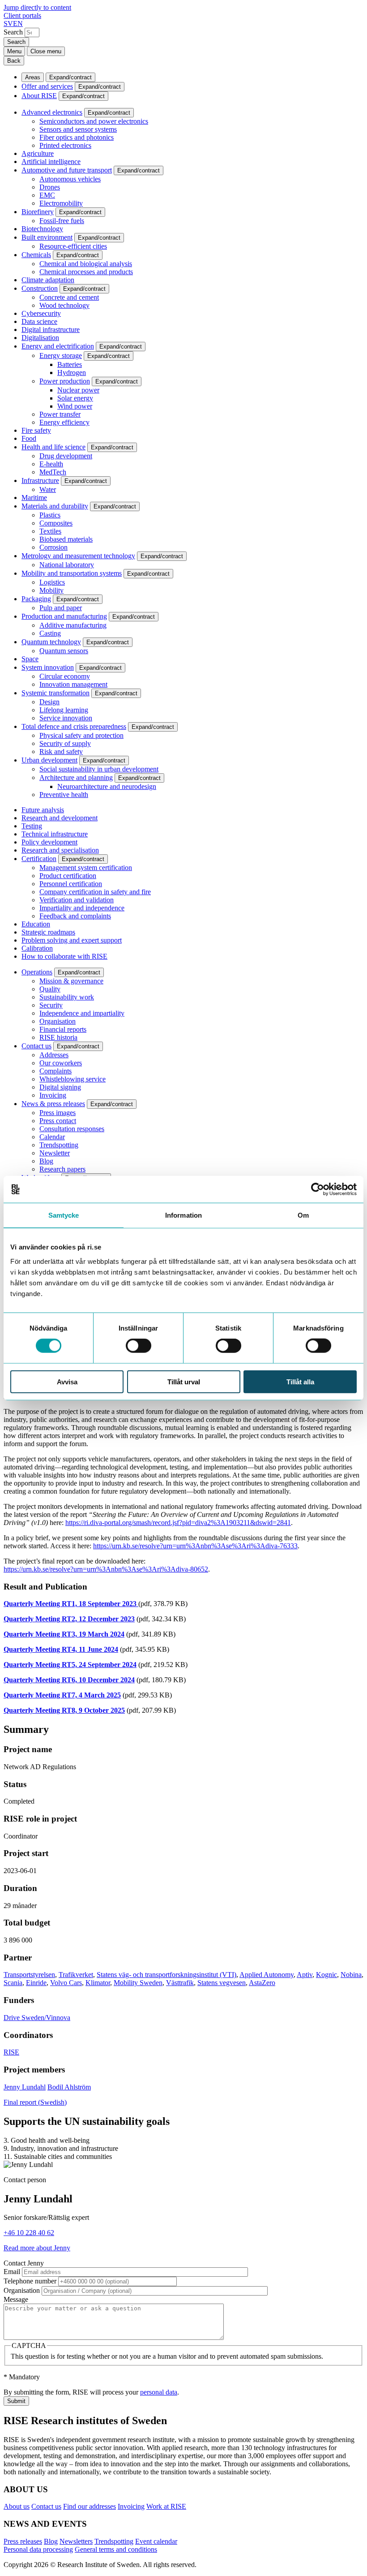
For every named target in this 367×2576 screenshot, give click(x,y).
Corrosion (53, 547)
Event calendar (156, 2541)
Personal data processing (38, 2549)
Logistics (52, 582)
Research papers (62, 1169)
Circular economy (65, 676)
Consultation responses (72, 1129)
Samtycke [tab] (64, 1215)
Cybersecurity (41, 313)
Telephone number (30, 2281)
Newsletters (76, 2541)
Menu (14, 51)
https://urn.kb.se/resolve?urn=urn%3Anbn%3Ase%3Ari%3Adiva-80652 (106, 1569)
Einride (36, 1983)
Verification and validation (77, 900)
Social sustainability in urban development (99, 769)
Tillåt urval (184, 1381)
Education (36, 924)
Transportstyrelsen (29, 1975)
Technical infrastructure (55, 834)
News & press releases (53, 1104)
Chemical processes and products (86, 272)
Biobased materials (66, 539)
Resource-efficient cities (73, 246)
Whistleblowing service (73, 1079)
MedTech (53, 472)
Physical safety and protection (81, 735)
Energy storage (61, 355)
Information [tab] (183, 1215)
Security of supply (65, 743)
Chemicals (36, 255)
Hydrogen (72, 373)
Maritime (34, 498)
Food (29, 438)
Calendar (52, 1137)
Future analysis (43, 810)
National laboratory (67, 565)
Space (30, 659)
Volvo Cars (66, 1983)
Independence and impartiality (82, 1013)
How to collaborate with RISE (64, 956)
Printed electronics (65, 145)
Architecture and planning (76, 778)
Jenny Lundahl (25, 2087)
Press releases (23, 2541)
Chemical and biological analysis (86, 264)
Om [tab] (303, 1215)
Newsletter (55, 1153)
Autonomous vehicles (70, 179)
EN (18, 24)
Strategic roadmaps (48, 932)
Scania (13, 1983)
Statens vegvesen (222, 1983)
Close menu (46, 51)
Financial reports (63, 1029)
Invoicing (53, 1095)
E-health (51, 464)
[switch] (139, 1346)
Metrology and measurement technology (78, 556)
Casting (50, 633)
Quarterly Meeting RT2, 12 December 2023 (69, 1619)
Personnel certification (71, 884)
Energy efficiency (64, 422)
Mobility (51, 590)
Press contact (58, 1121)
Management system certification (86, 868)
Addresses (54, 1055)
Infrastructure (40, 480)
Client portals (22, 15)
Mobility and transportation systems (72, 573)
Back (14, 61)
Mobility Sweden (138, 1983)
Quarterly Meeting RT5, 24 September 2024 (70, 1665)
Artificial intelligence (51, 162)
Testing (32, 826)
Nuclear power (78, 390)
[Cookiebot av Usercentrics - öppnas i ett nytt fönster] (318, 1189)
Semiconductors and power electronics (94, 121)
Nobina (351, 1975)
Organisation (58, 1021)
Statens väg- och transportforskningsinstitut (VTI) (166, 1975)
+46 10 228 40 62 (29, 2233)
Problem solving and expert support (72, 940)
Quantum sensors (64, 651)
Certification (39, 859)
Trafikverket (76, 1975)
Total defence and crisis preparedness (74, 726)
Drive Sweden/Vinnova (37, 2018)
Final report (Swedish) (35, 2102)
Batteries (70, 364)
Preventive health (64, 795)
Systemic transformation (55, 693)
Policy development (49, 842)
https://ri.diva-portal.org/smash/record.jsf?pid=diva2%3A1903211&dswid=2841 (178, 1523)
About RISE (39, 96)
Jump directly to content (37, 7)
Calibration (37, 948)
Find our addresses (90, 2506)
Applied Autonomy (267, 1975)
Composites (56, 523)
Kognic (326, 1975)
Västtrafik (180, 1983)
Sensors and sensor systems (78, 129)
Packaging (36, 599)
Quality (50, 989)
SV (8, 24)
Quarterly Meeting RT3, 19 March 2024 (64, 1634)
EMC (47, 195)
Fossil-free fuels (62, 221)
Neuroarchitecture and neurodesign (107, 786)
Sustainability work (67, 997)
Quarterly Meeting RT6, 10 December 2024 (69, 1680)
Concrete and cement (69, 297)
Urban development (49, 760)
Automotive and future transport (67, 170)
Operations (37, 972)
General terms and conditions (116, 2549)
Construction (40, 288)
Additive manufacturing (73, 625)
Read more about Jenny (37, 2248)
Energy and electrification (58, 346)
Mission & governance (71, 981)
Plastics (50, 515)
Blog (46, 1161)
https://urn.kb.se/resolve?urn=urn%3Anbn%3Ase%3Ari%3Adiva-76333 (195, 1546)
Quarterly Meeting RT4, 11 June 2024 (61, 1649)
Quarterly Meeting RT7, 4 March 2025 (62, 1695)
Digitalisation (40, 338)
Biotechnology (42, 229)
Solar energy (75, 398)
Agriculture (38, 153)
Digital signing (60, 1087)
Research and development (60, 818)
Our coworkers (61, 1063)
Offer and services (47, 86)
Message (16, 2299)
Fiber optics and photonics (77, 137)
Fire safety (36, 430)
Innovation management (73, 684)
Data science (39, 321)
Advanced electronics (52, 112)
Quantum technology (51, 642)
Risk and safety (61, 752)
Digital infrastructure (51, 330)
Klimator (98, 1983)
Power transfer (60, 414)
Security (51, 1005)
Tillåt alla (300, 1381)
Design (49, 702)
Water (48, 489)
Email (12, 2272)
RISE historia (58, 1037)
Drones (50, 187)
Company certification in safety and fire (95, 892)
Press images (58, 1113)
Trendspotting (59, 1145)
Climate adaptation (48, 280)
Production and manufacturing (64, 616)
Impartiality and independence (82, 908)
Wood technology (64, 305)
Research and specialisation (60, 850)
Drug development (66, 456)
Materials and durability (55, 506)
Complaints (55, 1071)
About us (17, 2506)
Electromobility (61, 203)
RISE (11, 2052)
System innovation (48, 667)
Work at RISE (166, 2506)
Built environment (47, 237)
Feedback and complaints (75, 916)
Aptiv (305, 1975)
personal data (159, 2392)
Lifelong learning (64, 710)
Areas (33, 77)
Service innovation (66, 718)
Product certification (68, 876)
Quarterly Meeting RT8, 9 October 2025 (64, 1710)
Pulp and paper (61, 608)
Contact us (36, 1046)
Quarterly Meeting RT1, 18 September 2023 (71, 1604)
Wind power (75, 406)
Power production (65, 381)
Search (13, 32)
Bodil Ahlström (69, 2087)
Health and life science (53, 447)
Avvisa (67, 1381)
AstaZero (262, 1983)
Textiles (50, 531)
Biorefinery (38, 212)
